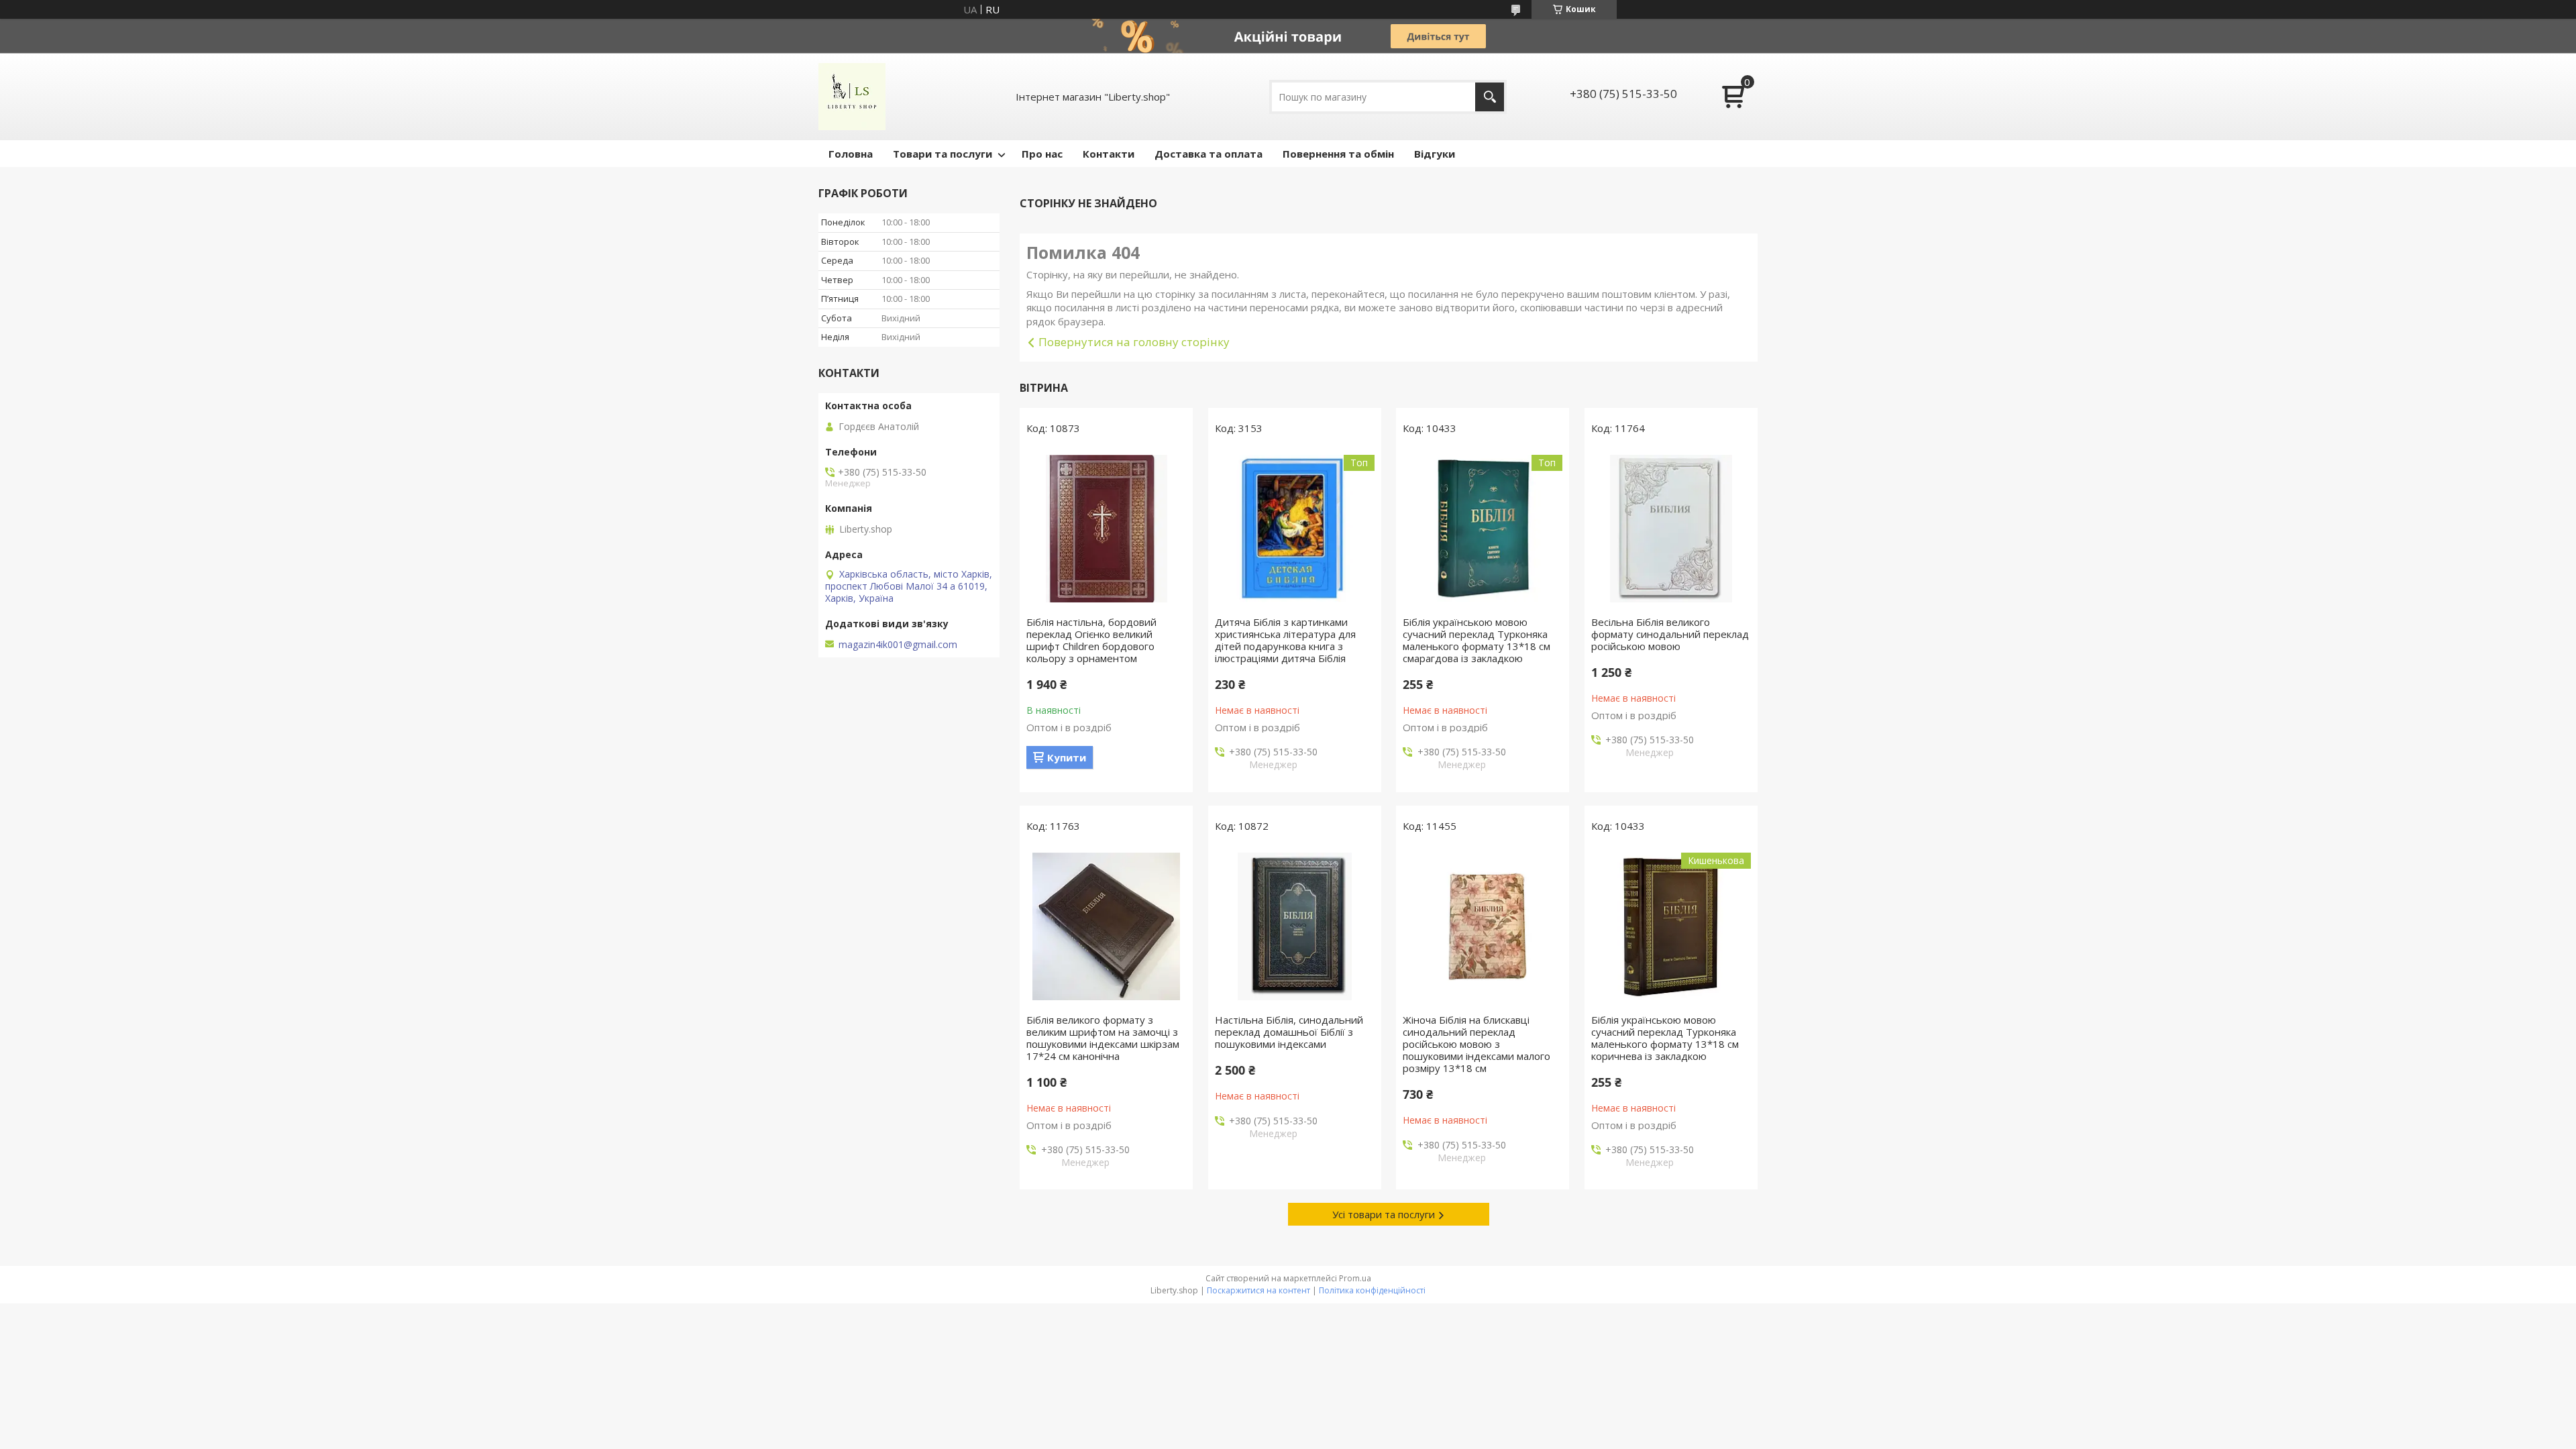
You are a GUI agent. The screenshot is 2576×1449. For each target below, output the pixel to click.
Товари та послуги (943, 154)
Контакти (1109, 154)
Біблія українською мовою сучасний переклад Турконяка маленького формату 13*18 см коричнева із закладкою (1665, 1038)
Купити (1067, 757)
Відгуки (1435, 154)
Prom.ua (1355, 1278)
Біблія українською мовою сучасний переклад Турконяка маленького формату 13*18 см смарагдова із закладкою (1477, 640)
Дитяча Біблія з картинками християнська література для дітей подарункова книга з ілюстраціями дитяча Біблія (1285, 640)
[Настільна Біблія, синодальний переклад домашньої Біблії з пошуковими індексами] (1295, 926)
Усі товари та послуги (1384, 1214)
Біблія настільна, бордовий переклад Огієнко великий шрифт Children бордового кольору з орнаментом (1091, 640)
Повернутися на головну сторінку (1134, 342)
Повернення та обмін (1338, 154)
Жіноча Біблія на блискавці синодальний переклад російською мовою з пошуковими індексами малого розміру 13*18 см (1477, 1044)
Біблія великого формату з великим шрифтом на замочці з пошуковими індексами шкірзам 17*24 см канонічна (1103, 1038)
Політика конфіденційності (1372, 1290)
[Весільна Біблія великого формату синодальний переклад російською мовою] (1671, 529)
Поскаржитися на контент (1258, 1290)
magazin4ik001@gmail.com (898, 645)
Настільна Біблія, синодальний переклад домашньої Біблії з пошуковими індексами (1289, 1032)
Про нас (1042, 154)
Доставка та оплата (1209, 154)
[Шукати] (1490, 97)
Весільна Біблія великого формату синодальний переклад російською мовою (1670, 634)
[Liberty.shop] (852, 97)
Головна (851, 154)
